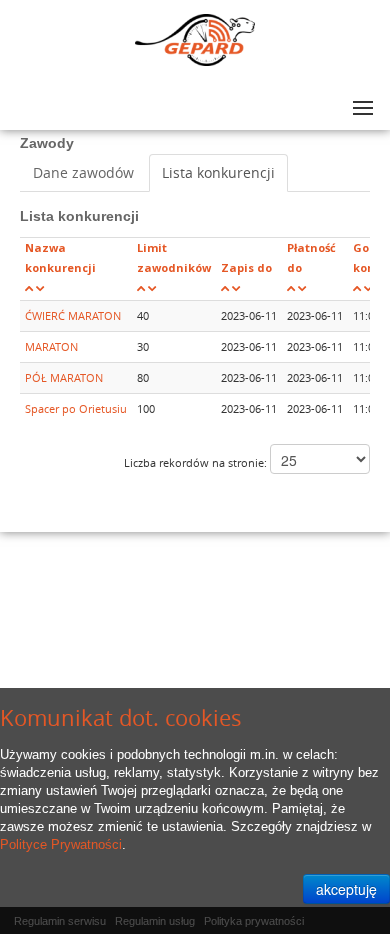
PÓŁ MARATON (64, 377)
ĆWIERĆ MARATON (73, 315)
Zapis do (246, 267)
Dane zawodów (83, 172)
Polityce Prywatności (61, 844)
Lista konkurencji (218, 172)
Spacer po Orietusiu (76, 408)
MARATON (51, 346)
